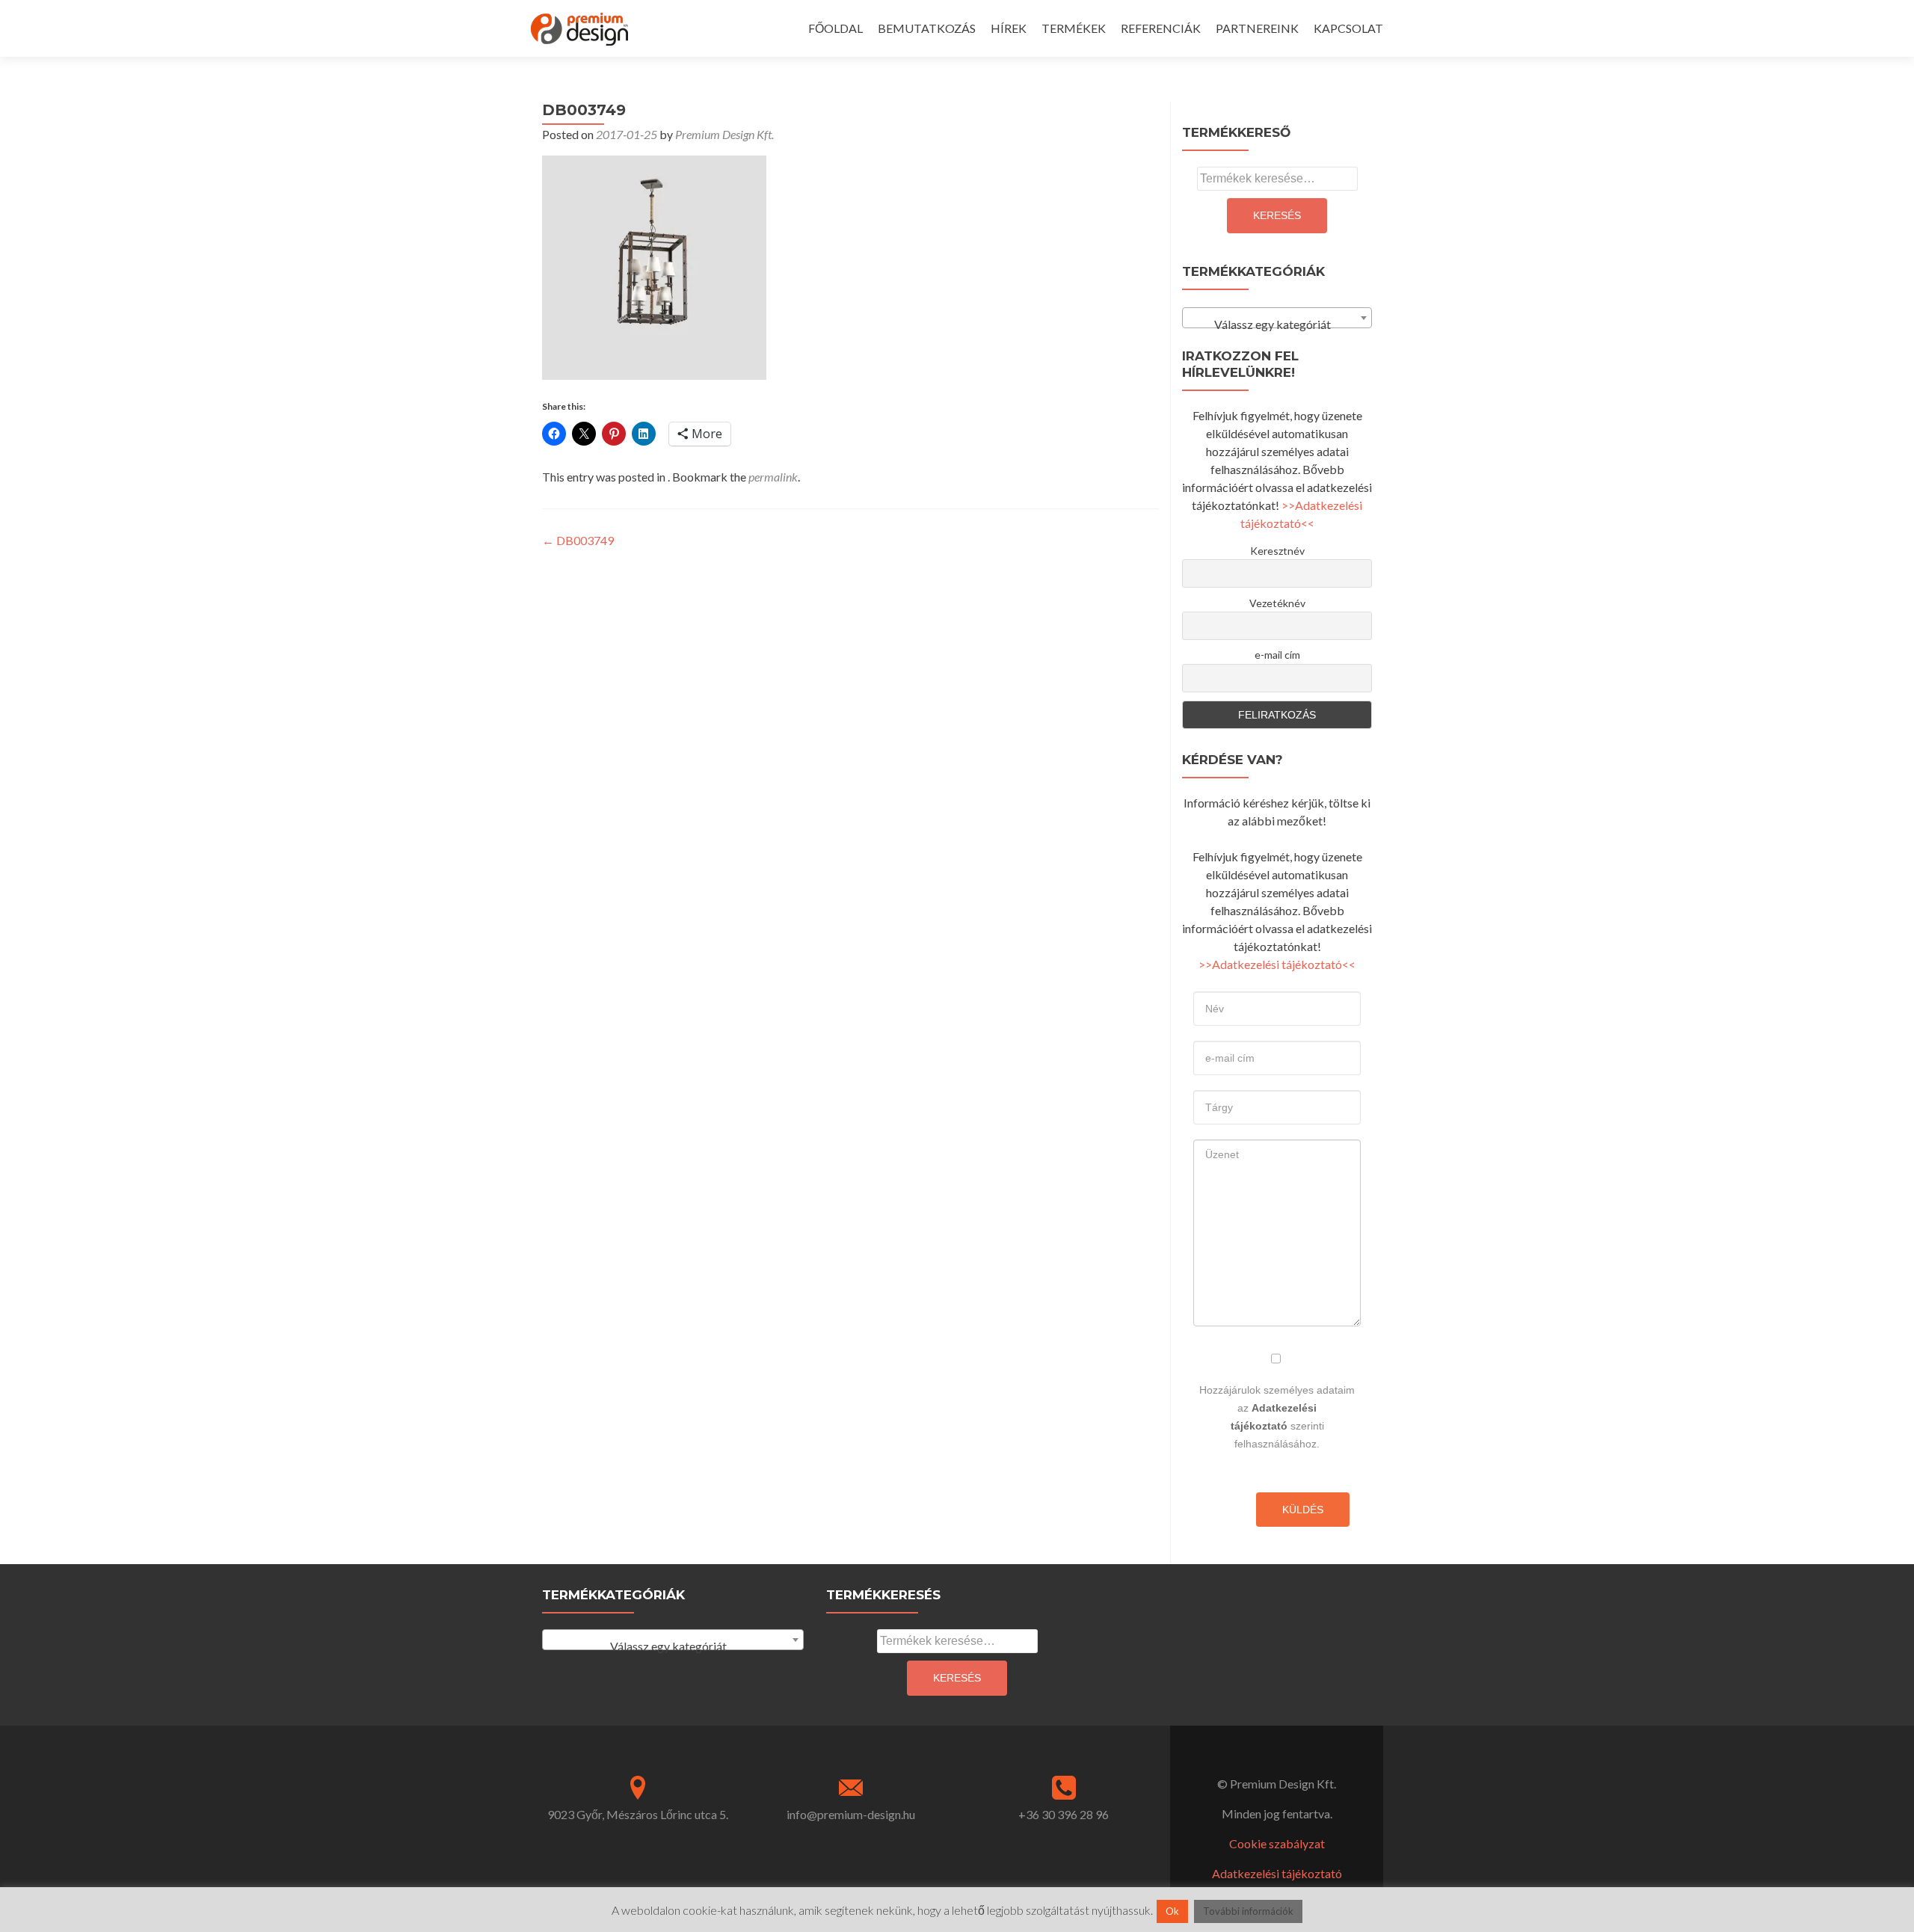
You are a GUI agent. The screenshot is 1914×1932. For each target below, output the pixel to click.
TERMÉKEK (1074, 28)
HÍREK (1009, 28)
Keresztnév (1277, 551)
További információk (1248, 1911)
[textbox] (1277, 324)
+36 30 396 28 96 (1064, 1814)
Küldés (1303, 1510)
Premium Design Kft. (724, 134)
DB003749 (578, 540)
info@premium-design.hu (851, 1814)
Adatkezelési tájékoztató (1277, 1873)
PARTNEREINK (1257, 28)
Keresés (1277, 215)
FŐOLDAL (836, 28)
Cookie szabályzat (1277, 1843)
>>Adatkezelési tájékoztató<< (1277, 964)
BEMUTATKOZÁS (927, 28)
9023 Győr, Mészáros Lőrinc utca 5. (638, 1814)
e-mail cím (1277, 655)
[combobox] (1277, 318)
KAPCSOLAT (1348, 28)
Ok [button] (1172, 1911)
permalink (773, 477)
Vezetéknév (1277, 603)
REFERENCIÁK (1161, 28)
